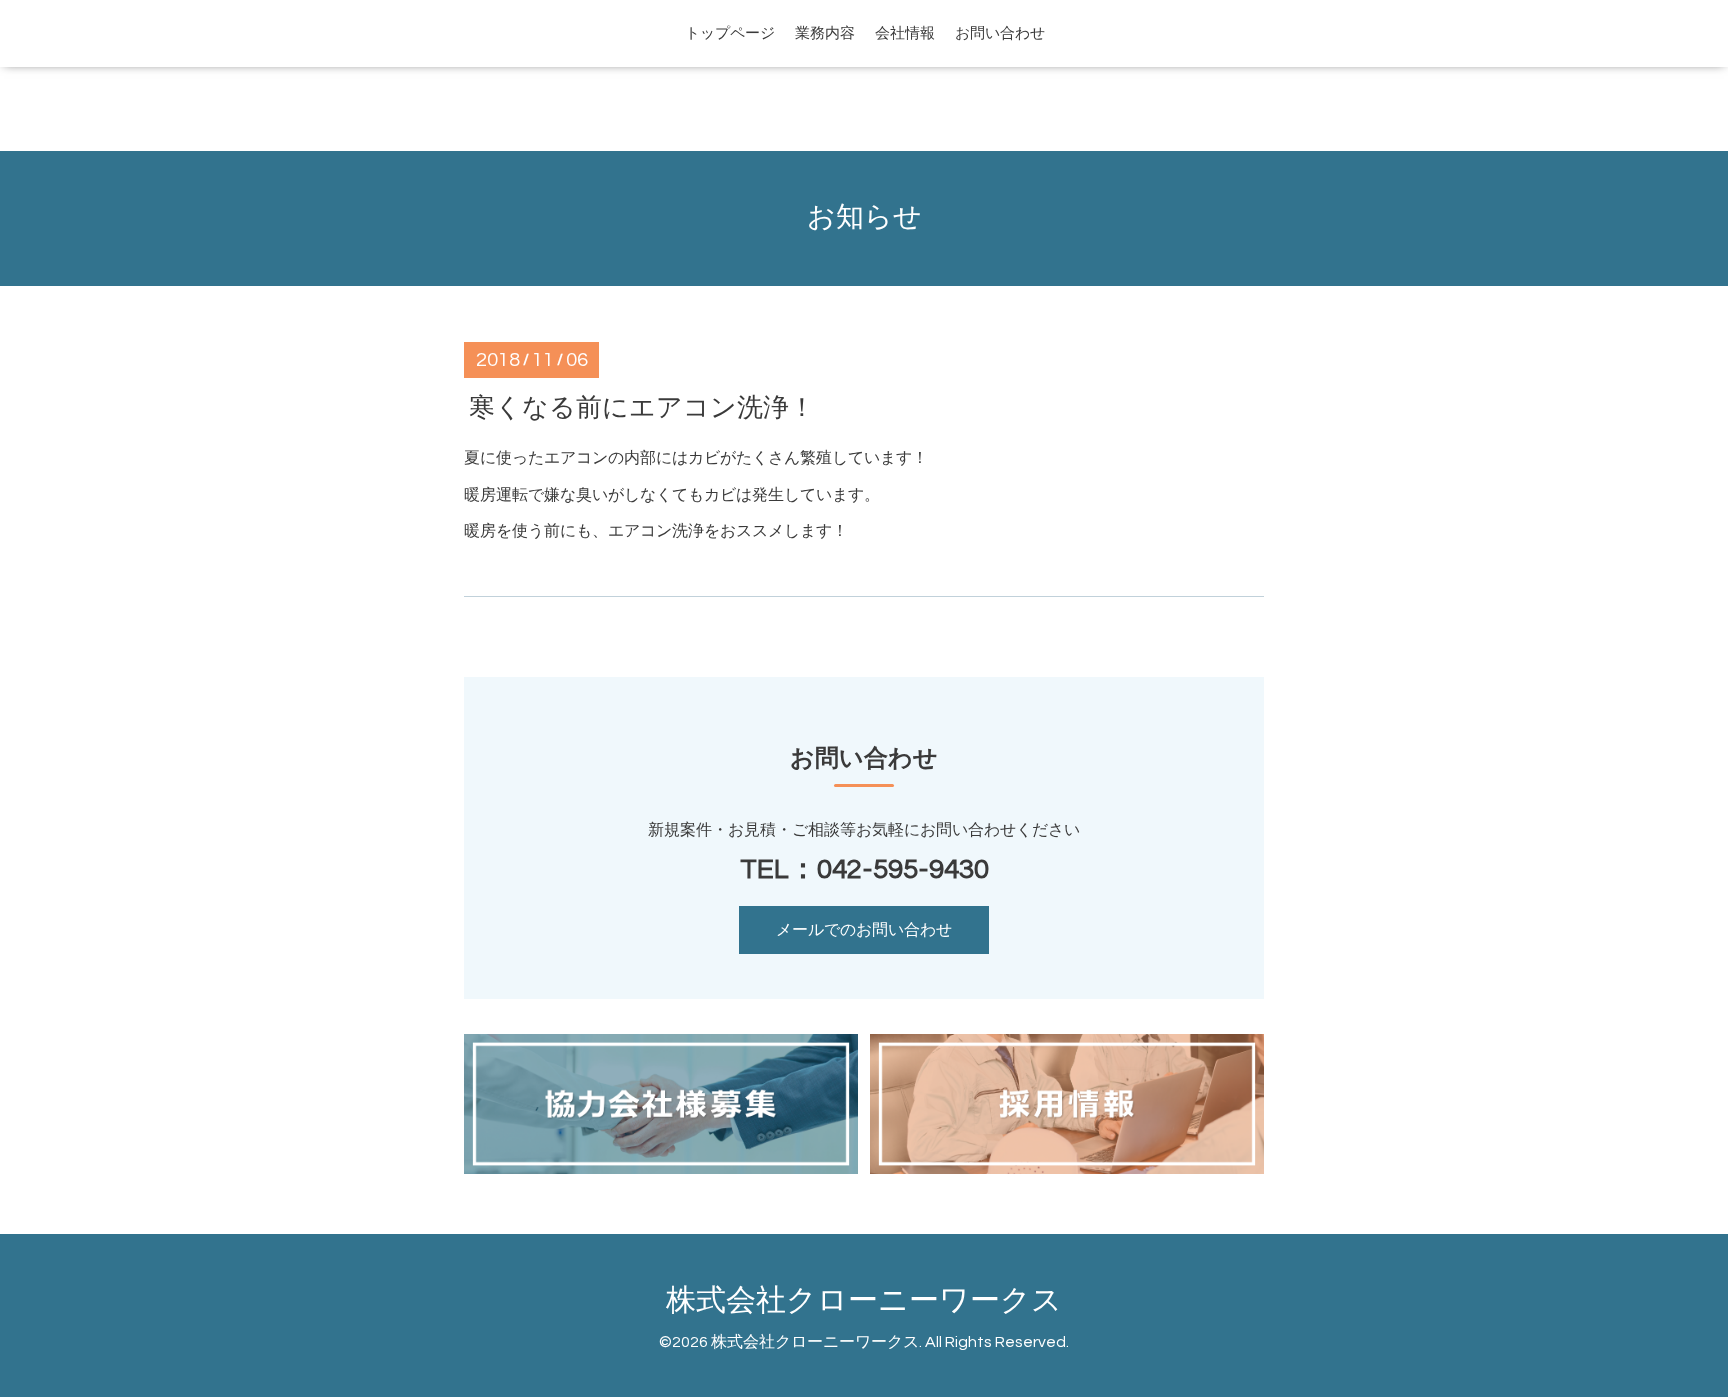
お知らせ (864, 217)
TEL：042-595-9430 (864, 869)
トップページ (730, 33)
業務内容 (825, 33)
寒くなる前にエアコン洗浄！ (642, 408)
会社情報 (905, 33)
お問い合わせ (1000, 33)
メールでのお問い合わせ (864, 930)
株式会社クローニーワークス (864, 1300)
